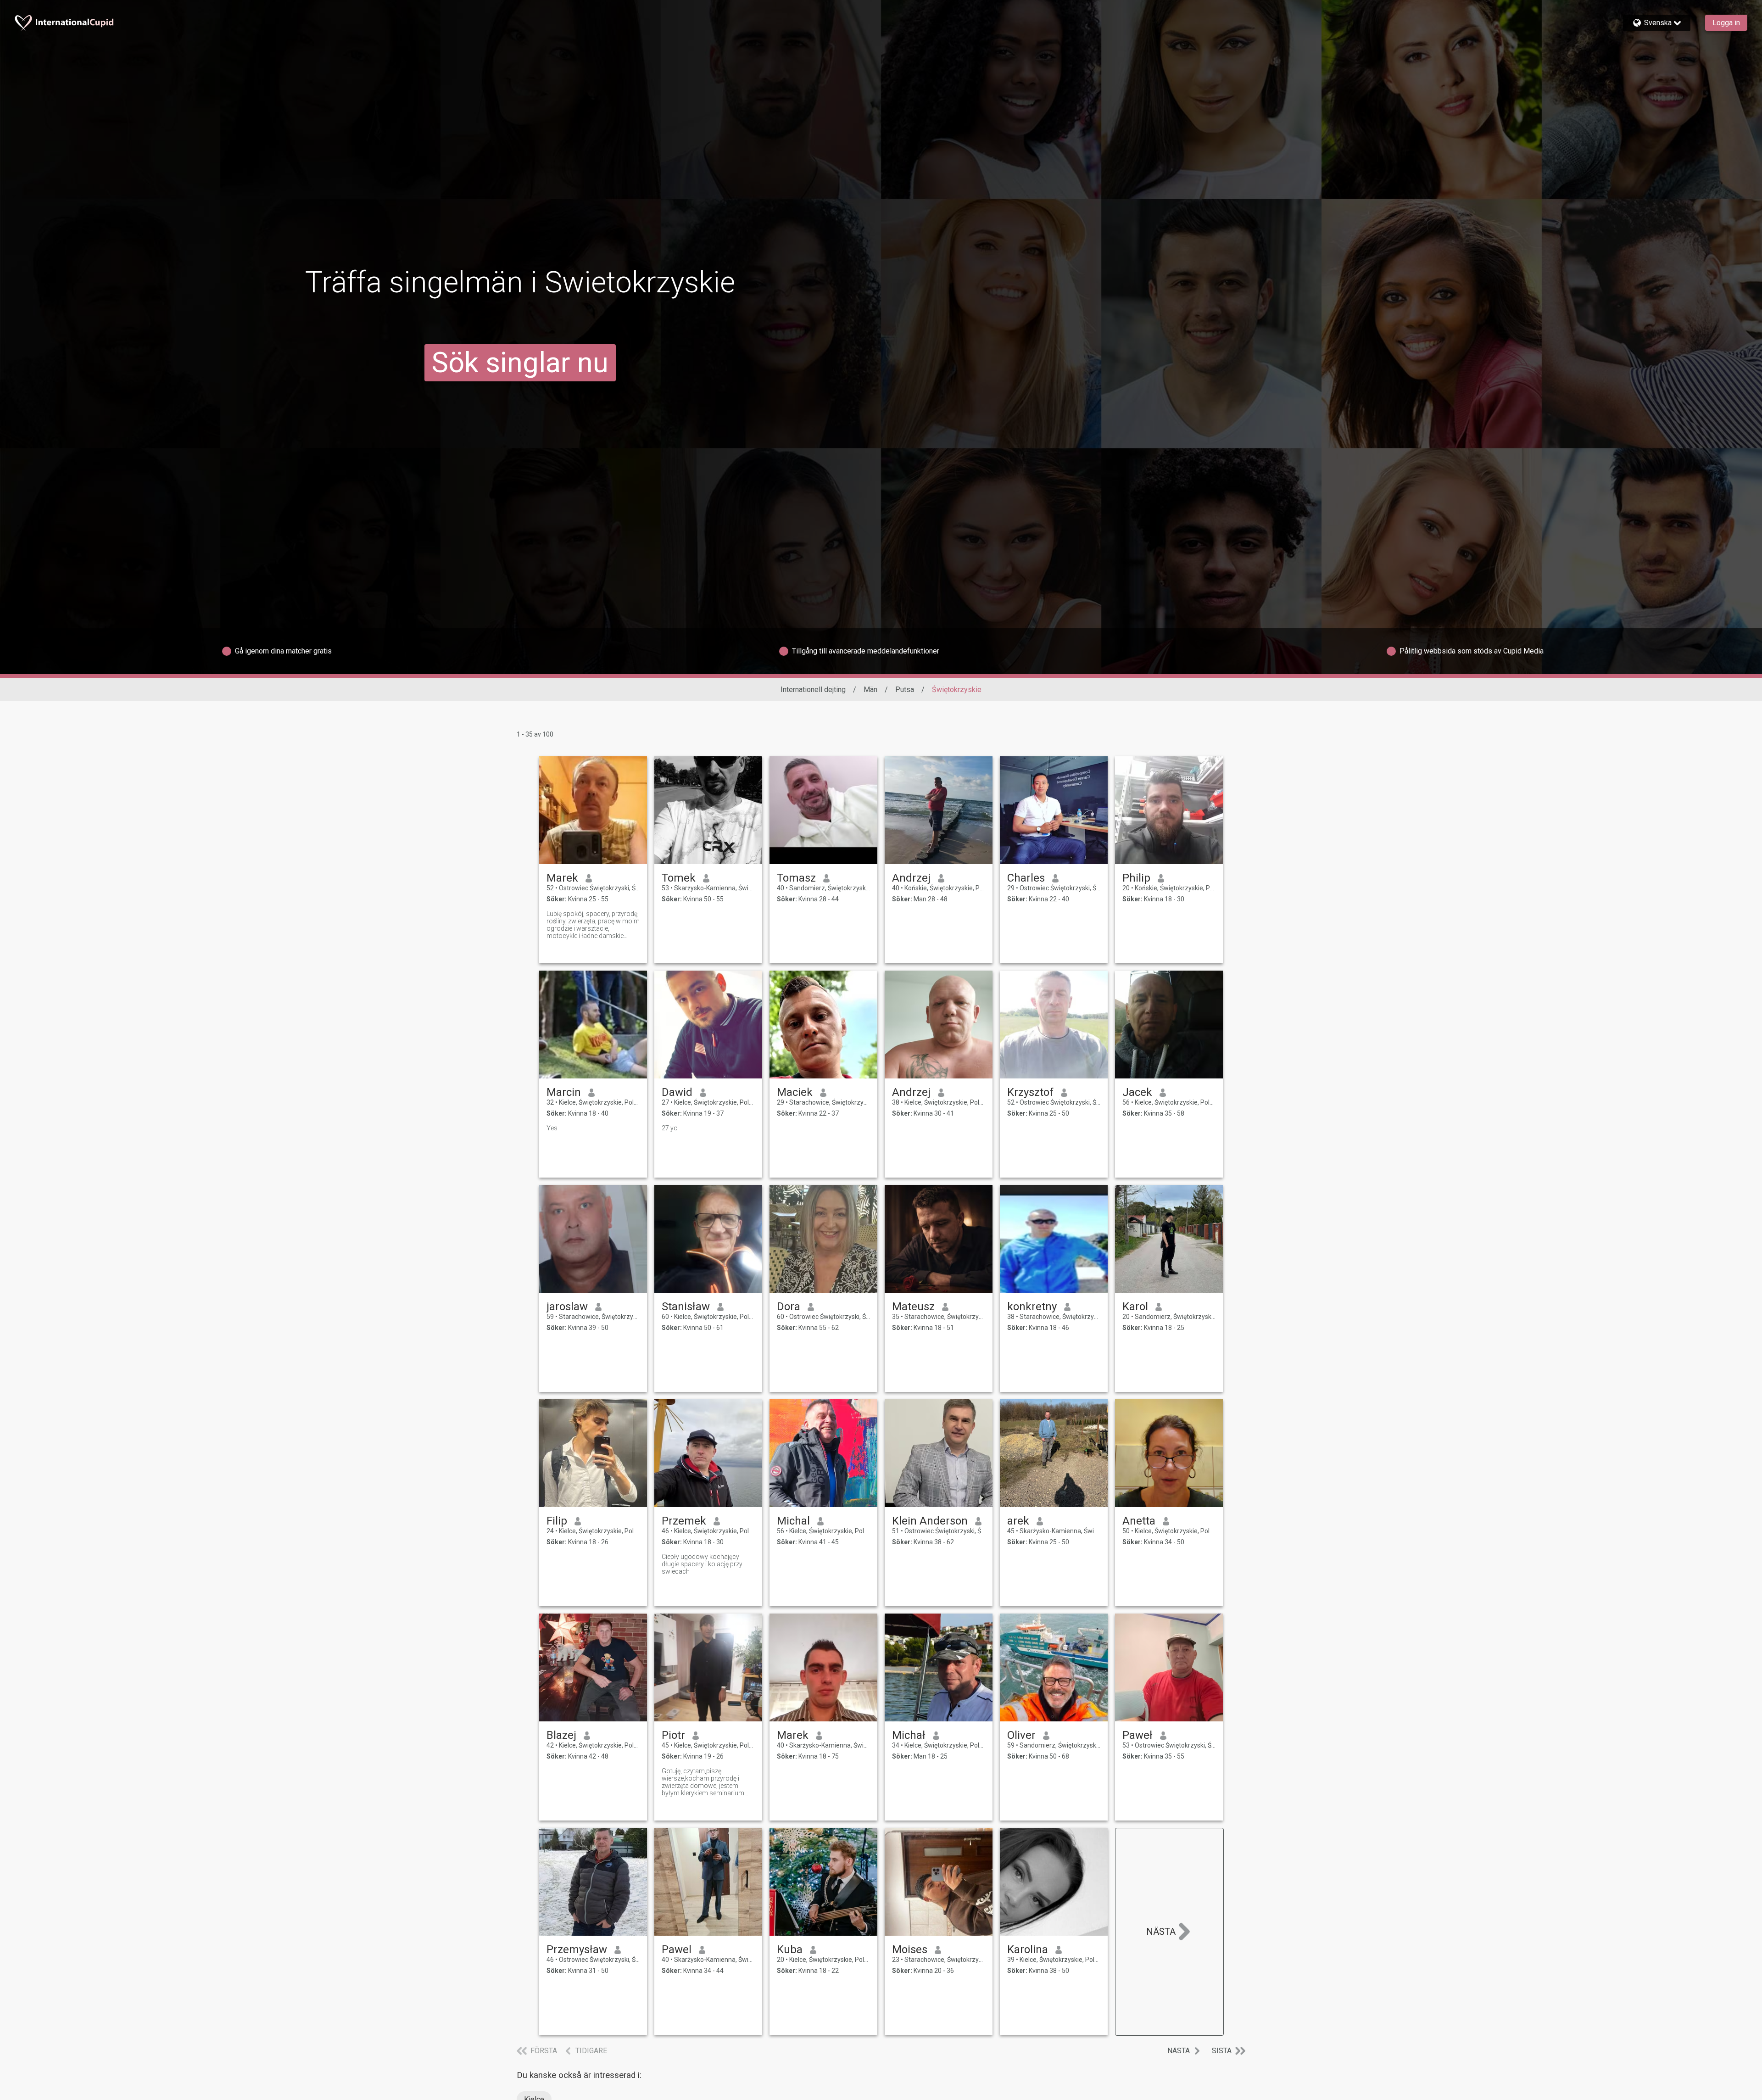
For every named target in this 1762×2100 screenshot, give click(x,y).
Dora (789, 1307)
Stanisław (686, 1307)
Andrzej (911, 878)
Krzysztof (1030, 1092)
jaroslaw (567, 1307)
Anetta (1139, 1521)
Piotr (673, 1735)
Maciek (795, 1092)
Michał (909, 1735)
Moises (910, 1949)
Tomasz (796, 878)
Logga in (1726, 23)
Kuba (790, 1949)
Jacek (1137, 1092)
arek (1018, 1521)
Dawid (677, 1092)
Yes (552, 1128)
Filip (557, 1521)
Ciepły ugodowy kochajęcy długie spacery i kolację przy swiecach (702, 1564)
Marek (562, 878)
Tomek (679, 878)
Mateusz (913, 1307)
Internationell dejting (813, 690)
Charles (1026, 878)
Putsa (905, 690)
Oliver (1021, 1735)
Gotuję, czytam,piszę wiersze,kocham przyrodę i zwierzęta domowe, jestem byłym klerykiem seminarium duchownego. (703, 1782)
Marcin (564, 1092)
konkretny (1032, 1307)
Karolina (1028, 1949)
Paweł (1137, 1735)
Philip (1136, 878)
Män (870, 690)
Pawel (677, 1949)
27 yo (670, 1128)
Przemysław (577, 1949)
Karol (1135, 1307)
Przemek (684, 1521)
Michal (793, 1521)
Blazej (561, 1735)
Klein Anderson (930, 1521)
